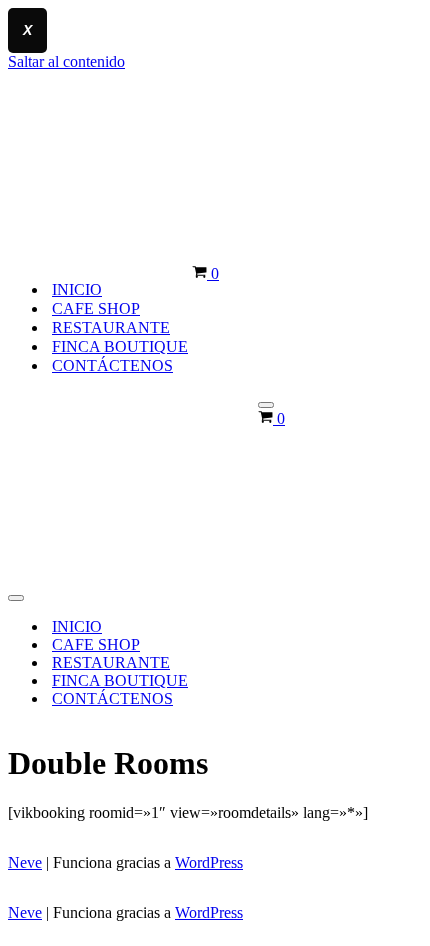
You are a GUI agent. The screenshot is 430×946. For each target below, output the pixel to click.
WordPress (209, 862)
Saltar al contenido (66, 61)
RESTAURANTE (111, 327)
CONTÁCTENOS (112, 365)
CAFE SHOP (96, 308)
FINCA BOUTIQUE (120, 346)
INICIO (77, 289)
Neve (25, 862)
